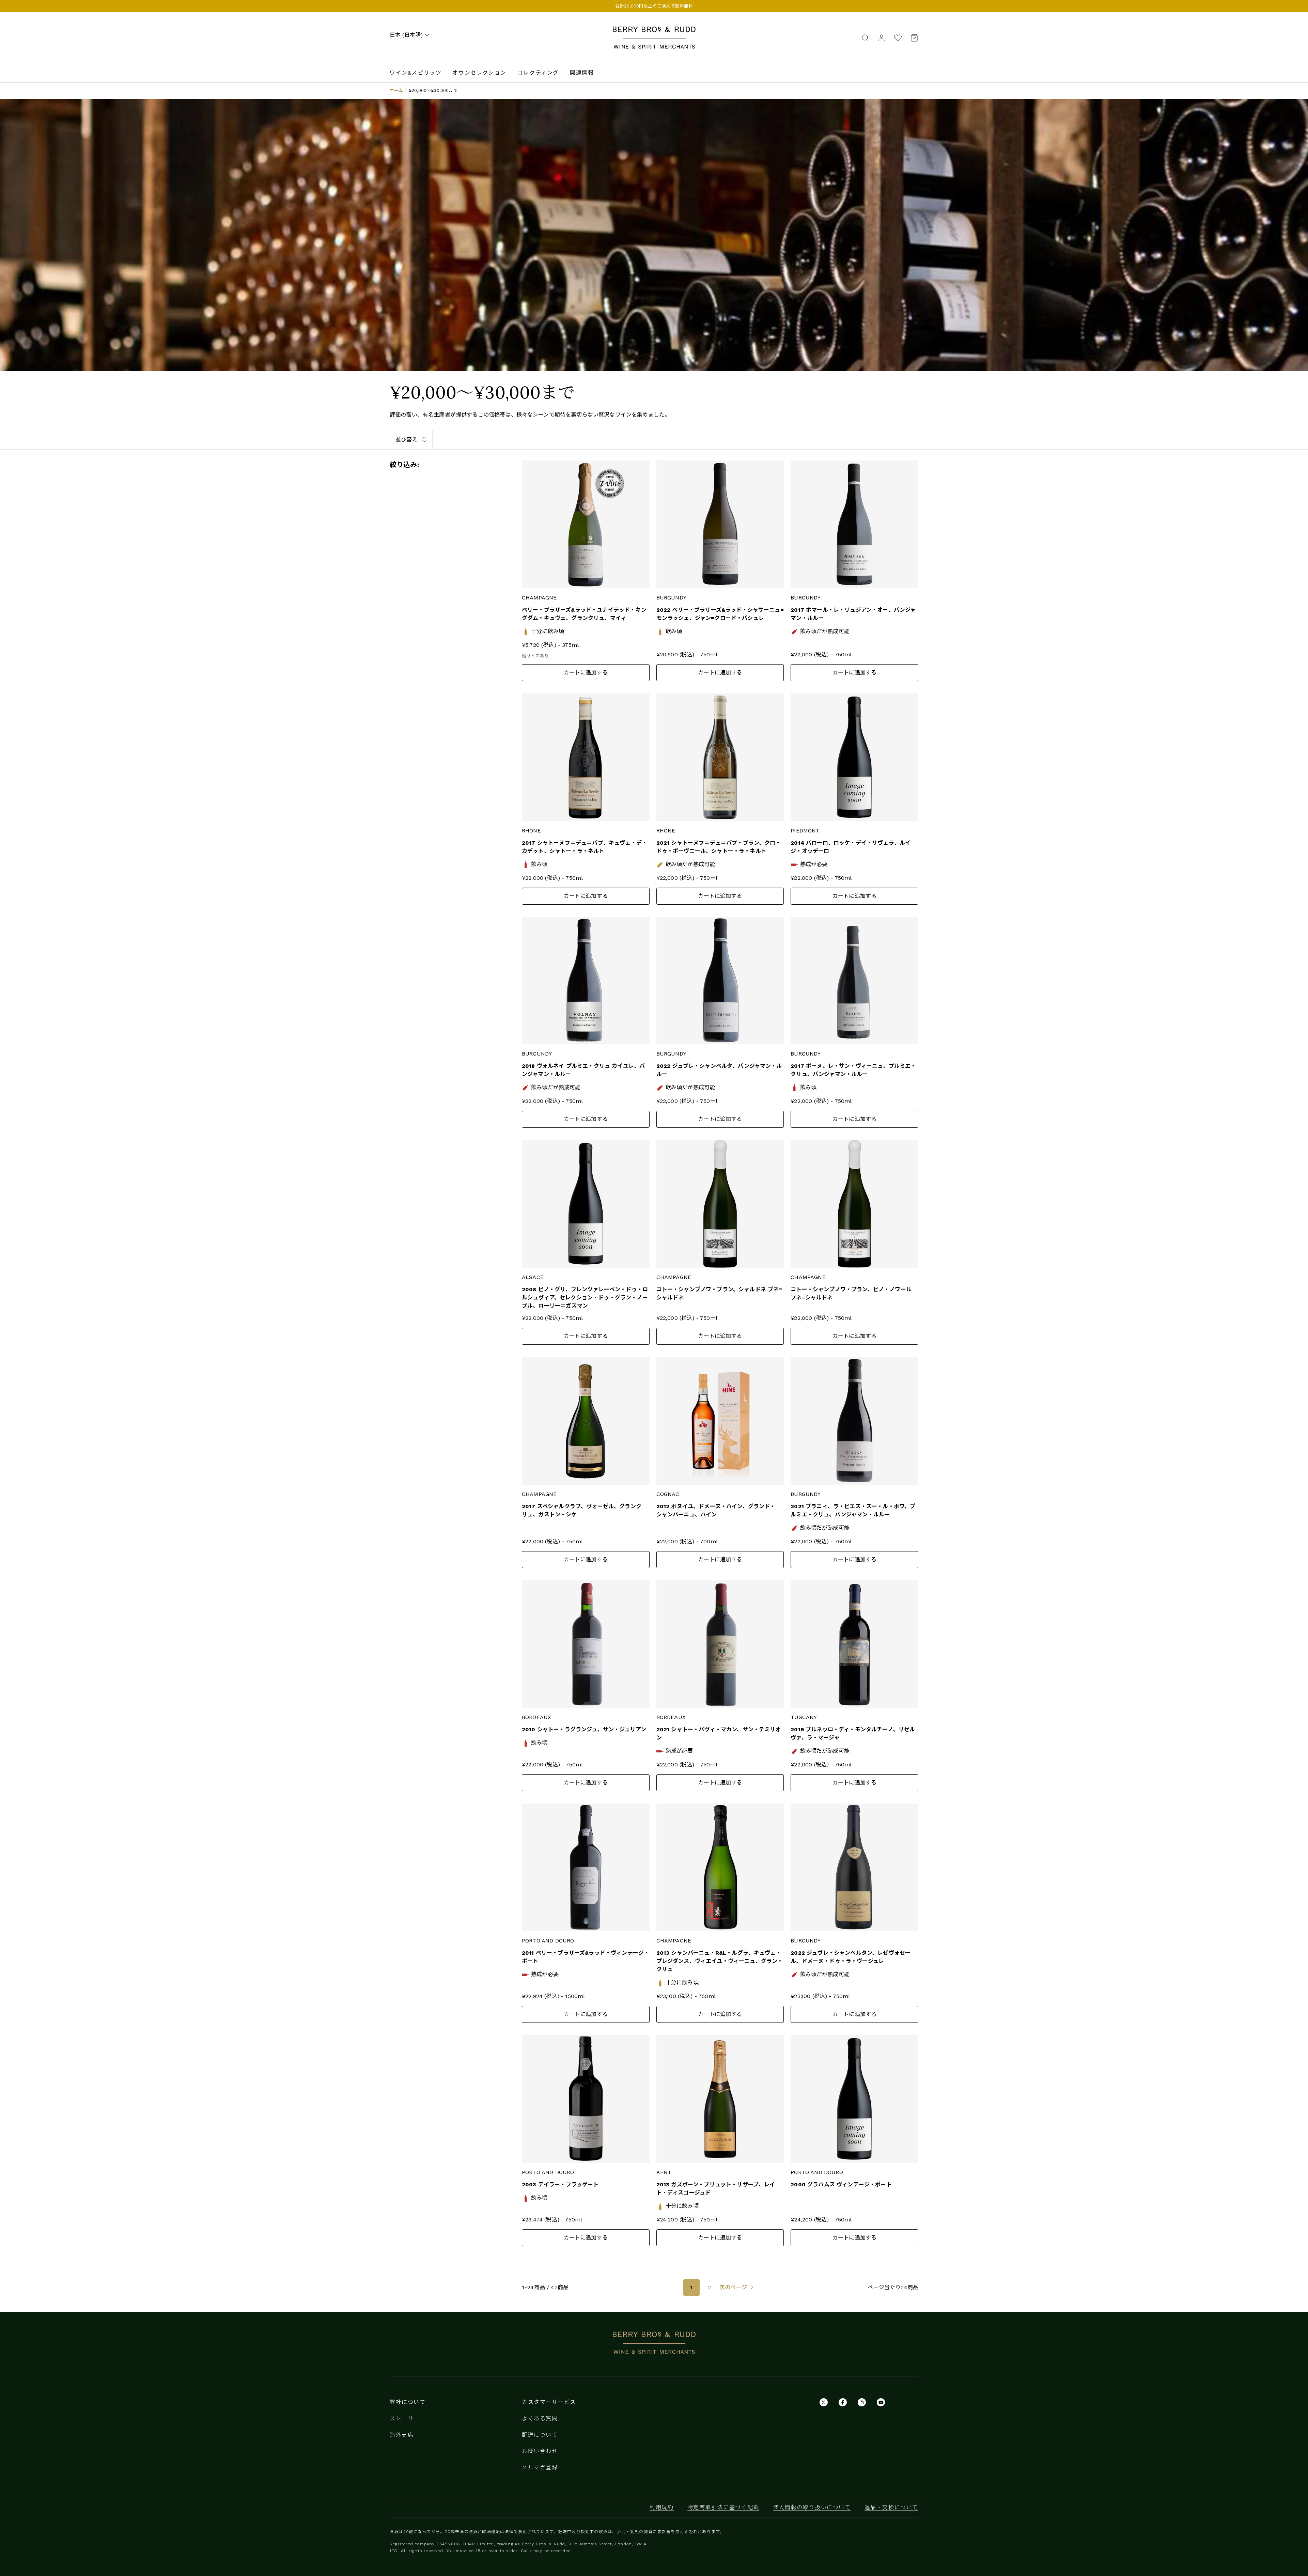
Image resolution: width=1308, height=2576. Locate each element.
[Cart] (912, 38)
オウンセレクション (479, 73)
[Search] (865, 37)
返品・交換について (891, 2507)
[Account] (882, 37)
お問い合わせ (540, 2451)
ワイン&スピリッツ (416, 73)
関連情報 (582, 73)
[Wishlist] (898, 38)
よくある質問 (540, 2418)
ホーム (396, 90)
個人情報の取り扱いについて (812, 2507)
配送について (540, 2435)
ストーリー (405, 2418)
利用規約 (661, 2507)
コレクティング (538, 73)
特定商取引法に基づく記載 (723, 2507)
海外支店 (402, 2435)
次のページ (733, 2287)
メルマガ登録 (540, 2468)
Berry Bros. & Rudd (654, 30)
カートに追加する (586, 673)
